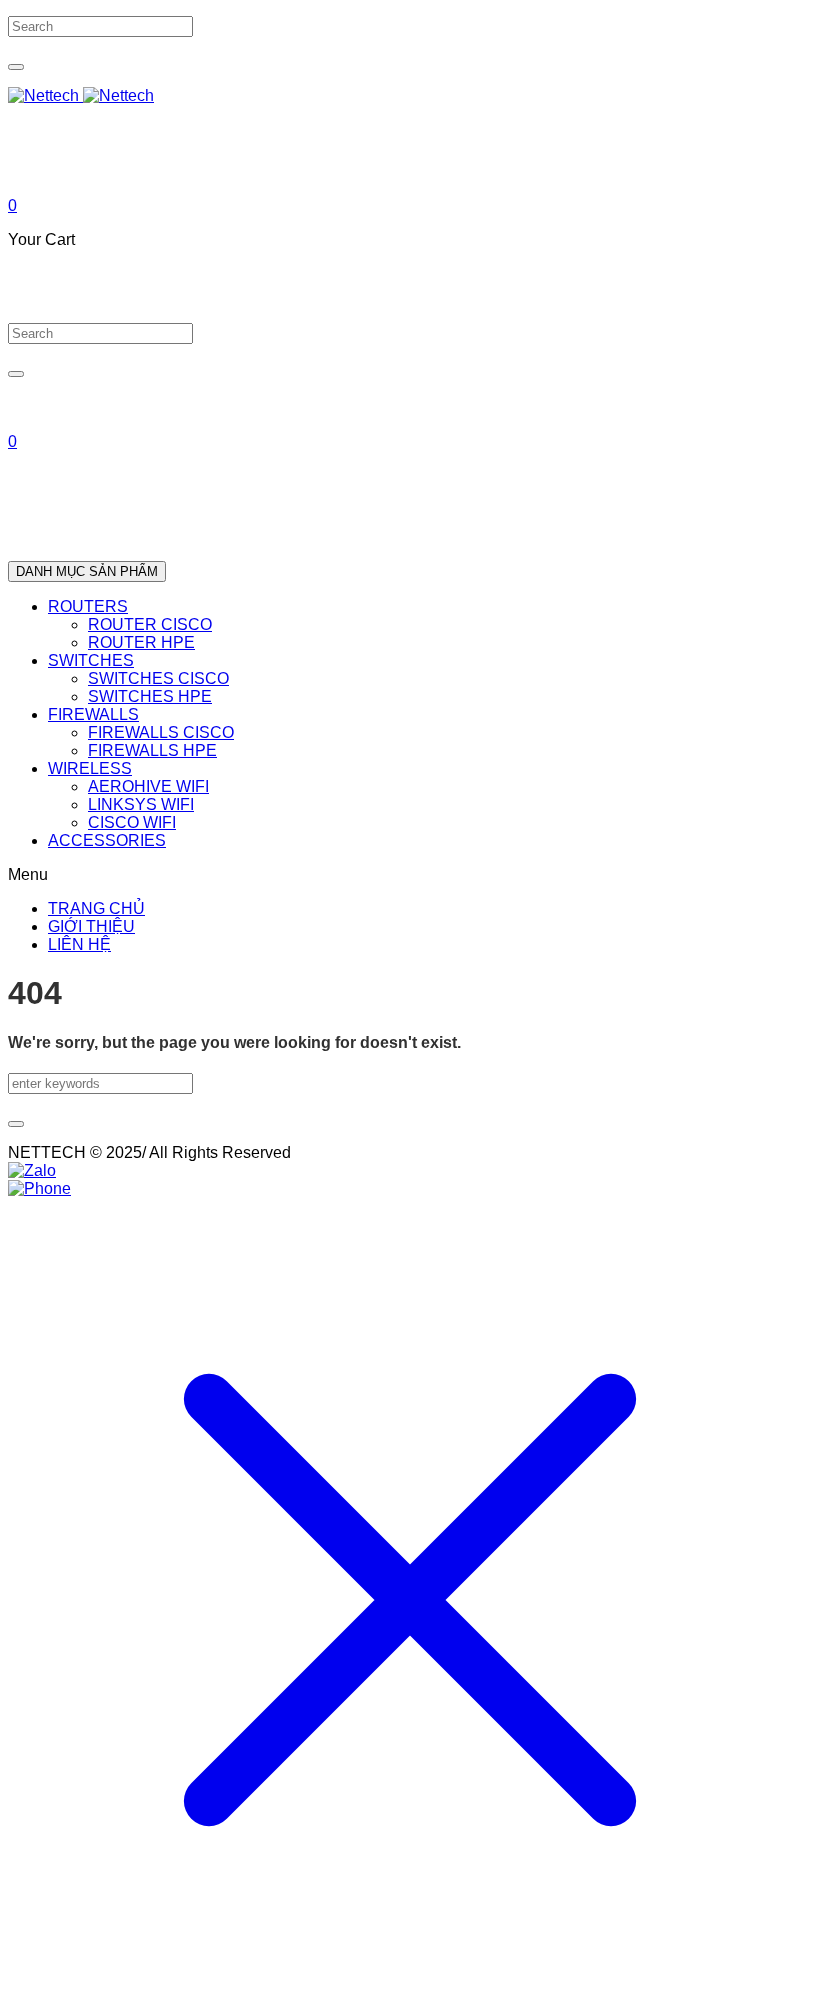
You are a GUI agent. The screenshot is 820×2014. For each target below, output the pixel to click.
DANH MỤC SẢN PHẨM (87, 571)
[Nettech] (81, 95)
